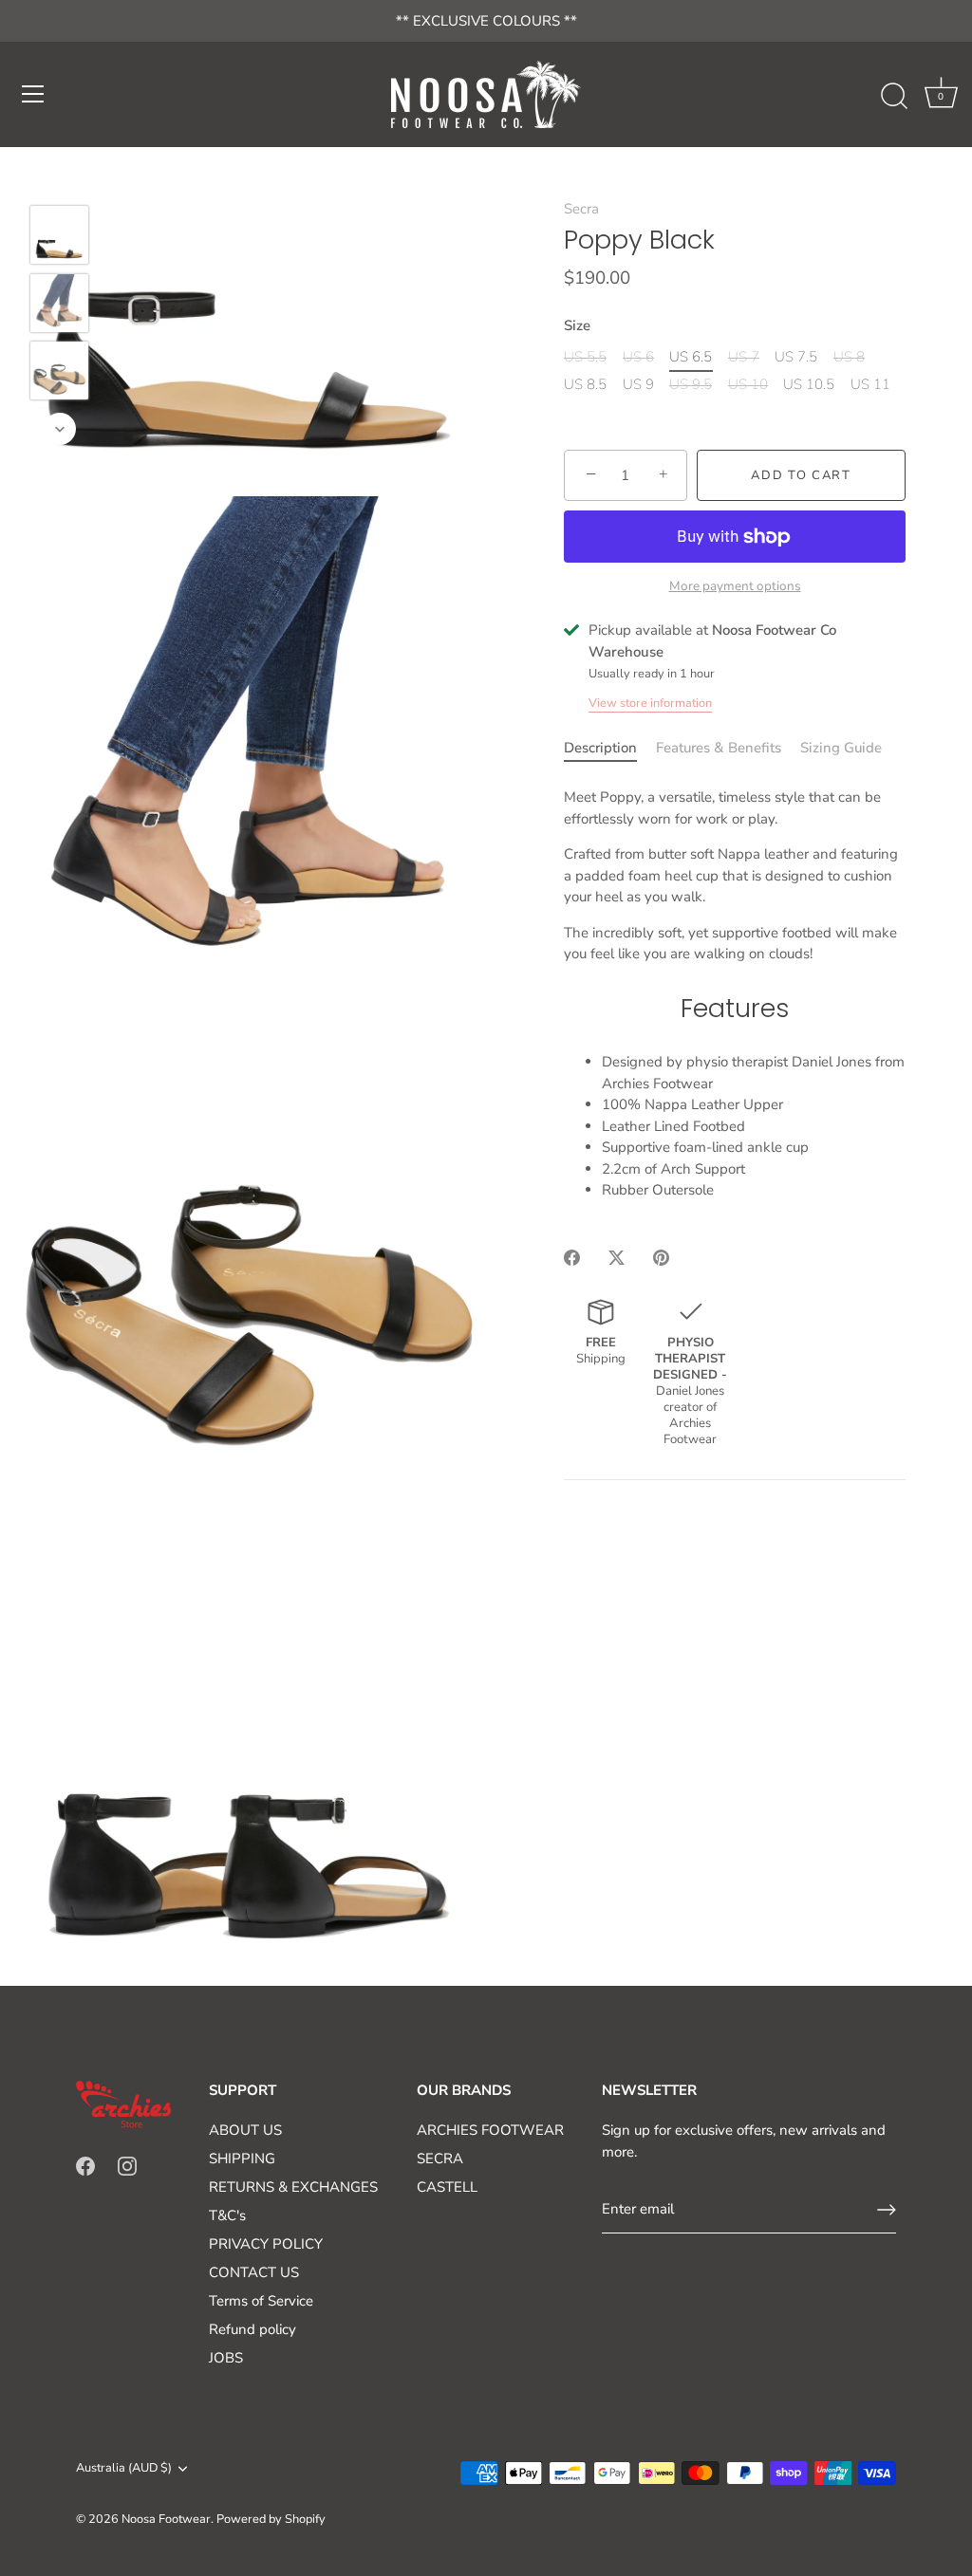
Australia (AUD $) (124, 2469)
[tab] (610, 748)
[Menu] (33, 94)
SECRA (440, 2159)
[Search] (894, 97)
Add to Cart (801, 475)
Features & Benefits (719, 748)
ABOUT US (245, 2130)
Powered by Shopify (271, 2519)
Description (600, 748)
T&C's (227, 2215)
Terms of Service (261, 2301)
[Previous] (60, 177)
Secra (581, 209)
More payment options (735, 586)
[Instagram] (127, 2165)
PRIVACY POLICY (266, 2244)
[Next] (60, 429)
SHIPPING (242, 2159)
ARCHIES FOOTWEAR (490, 2130)
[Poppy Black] (59, 235)
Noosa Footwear (166, 2519)
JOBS (226, 2358)
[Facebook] (85, 2165)
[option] (59, 238)
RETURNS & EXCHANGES (293, 2187)
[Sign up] (887, 2210)
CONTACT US (254, 2272)
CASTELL (447, 2187)
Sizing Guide (841, 748)
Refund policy (252, 2329)
